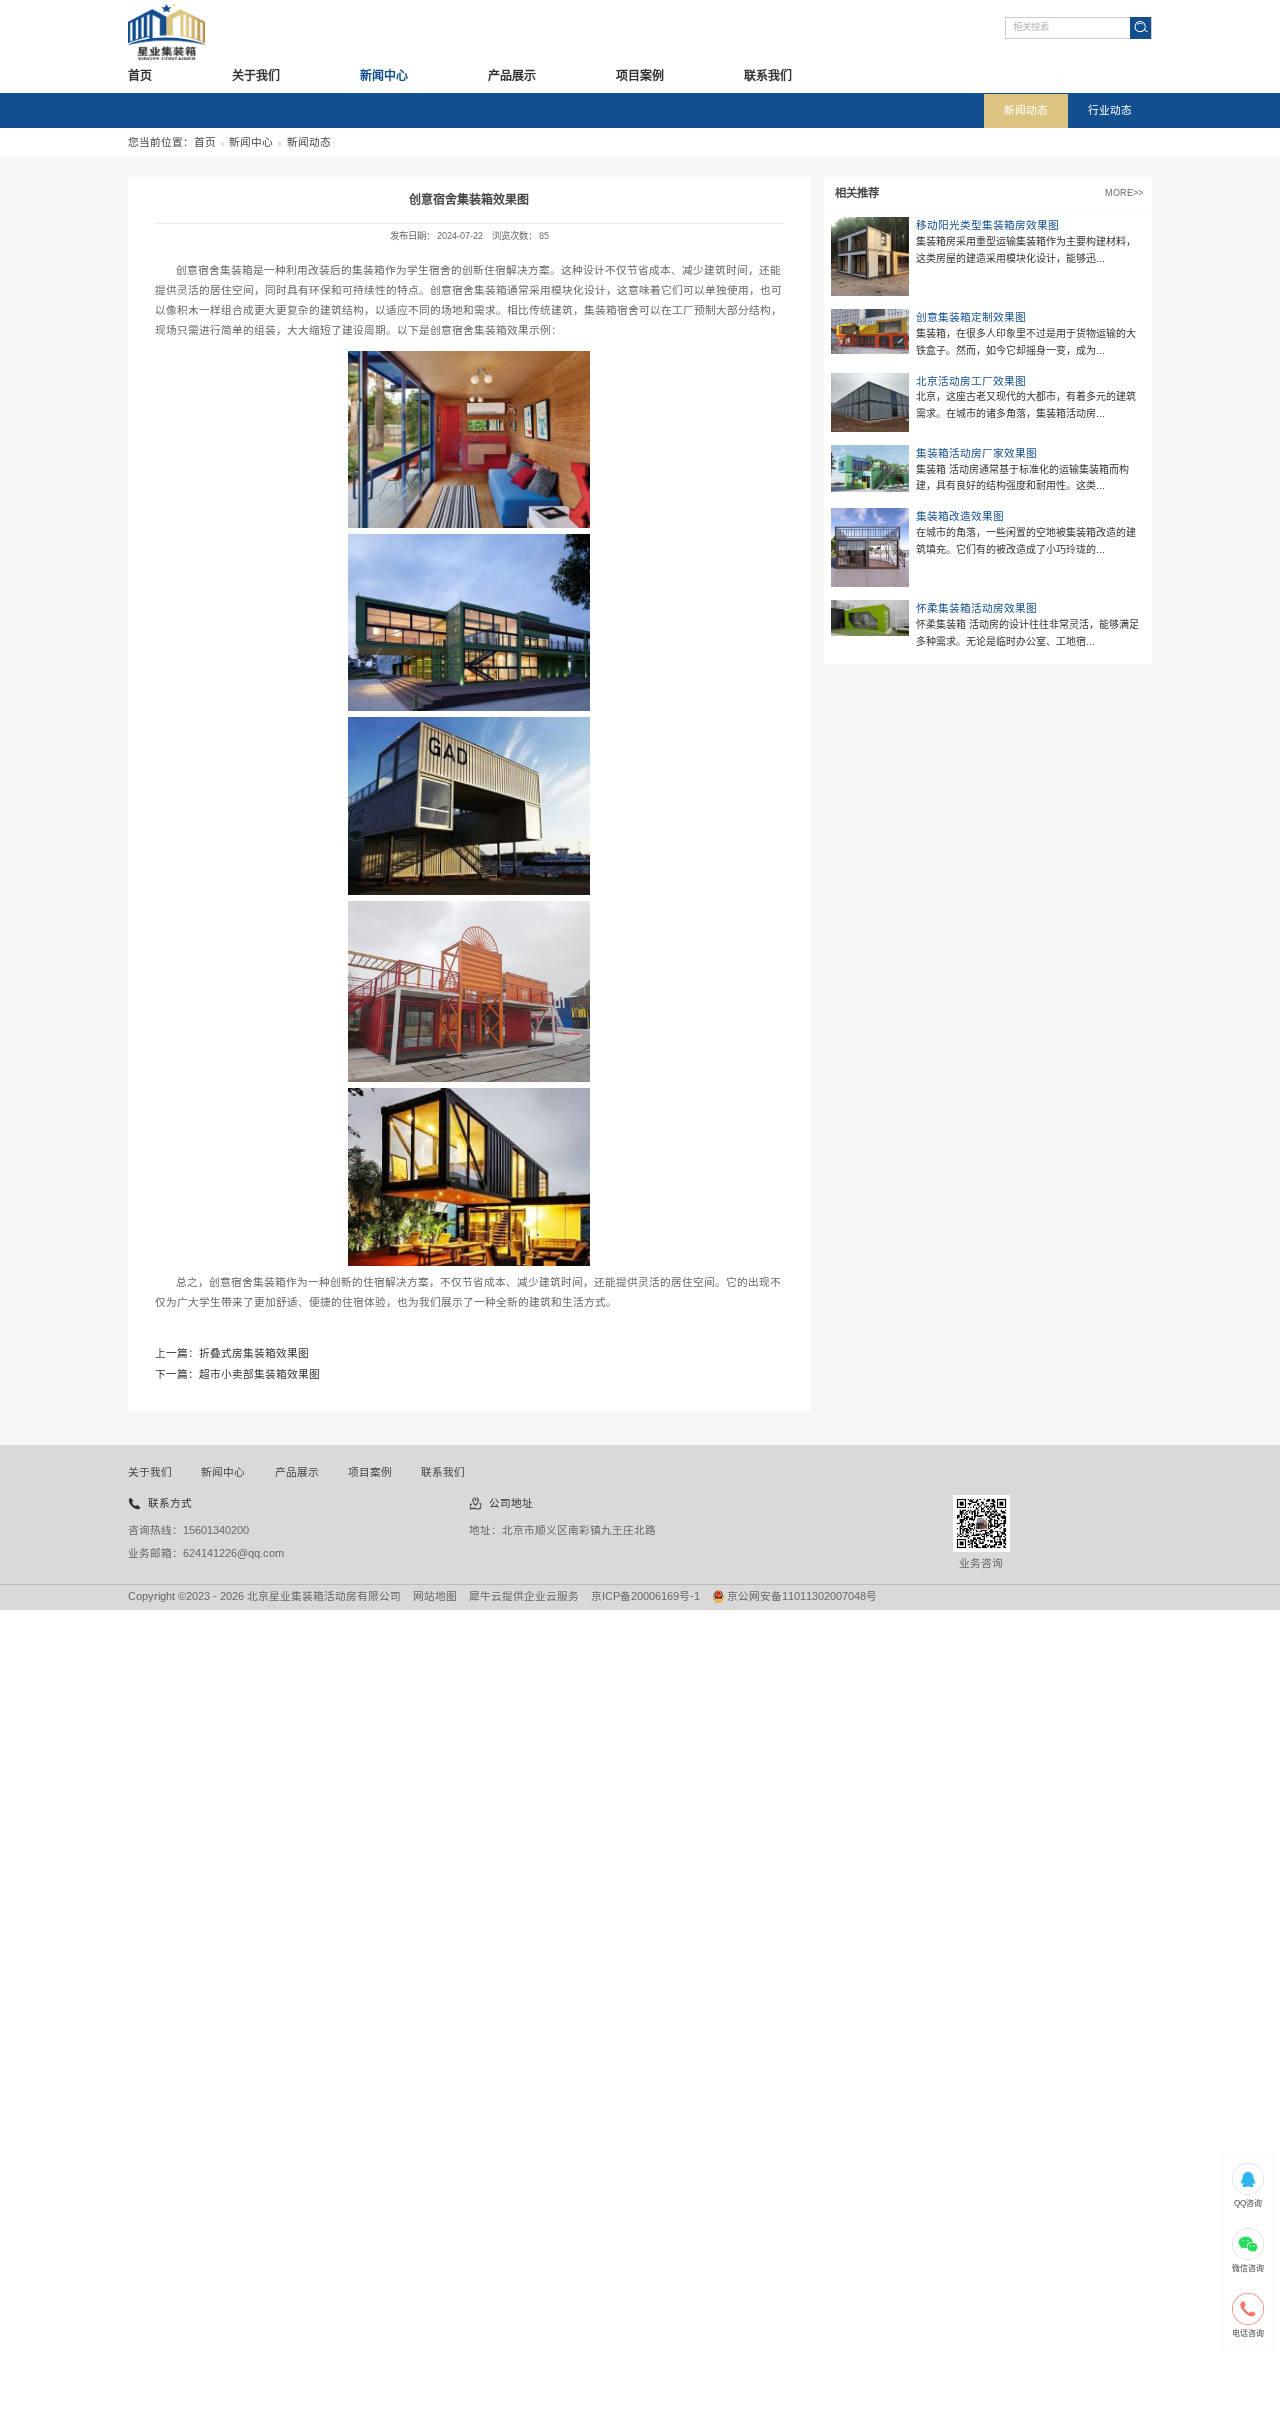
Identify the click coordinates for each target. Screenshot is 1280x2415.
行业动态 (1110, 110)
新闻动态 (1026, 110)
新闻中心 (384, 76)
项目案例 (640, 76)
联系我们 (768, 76)
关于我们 (256, 76)
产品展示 (512, 76)
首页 (140, 76)
